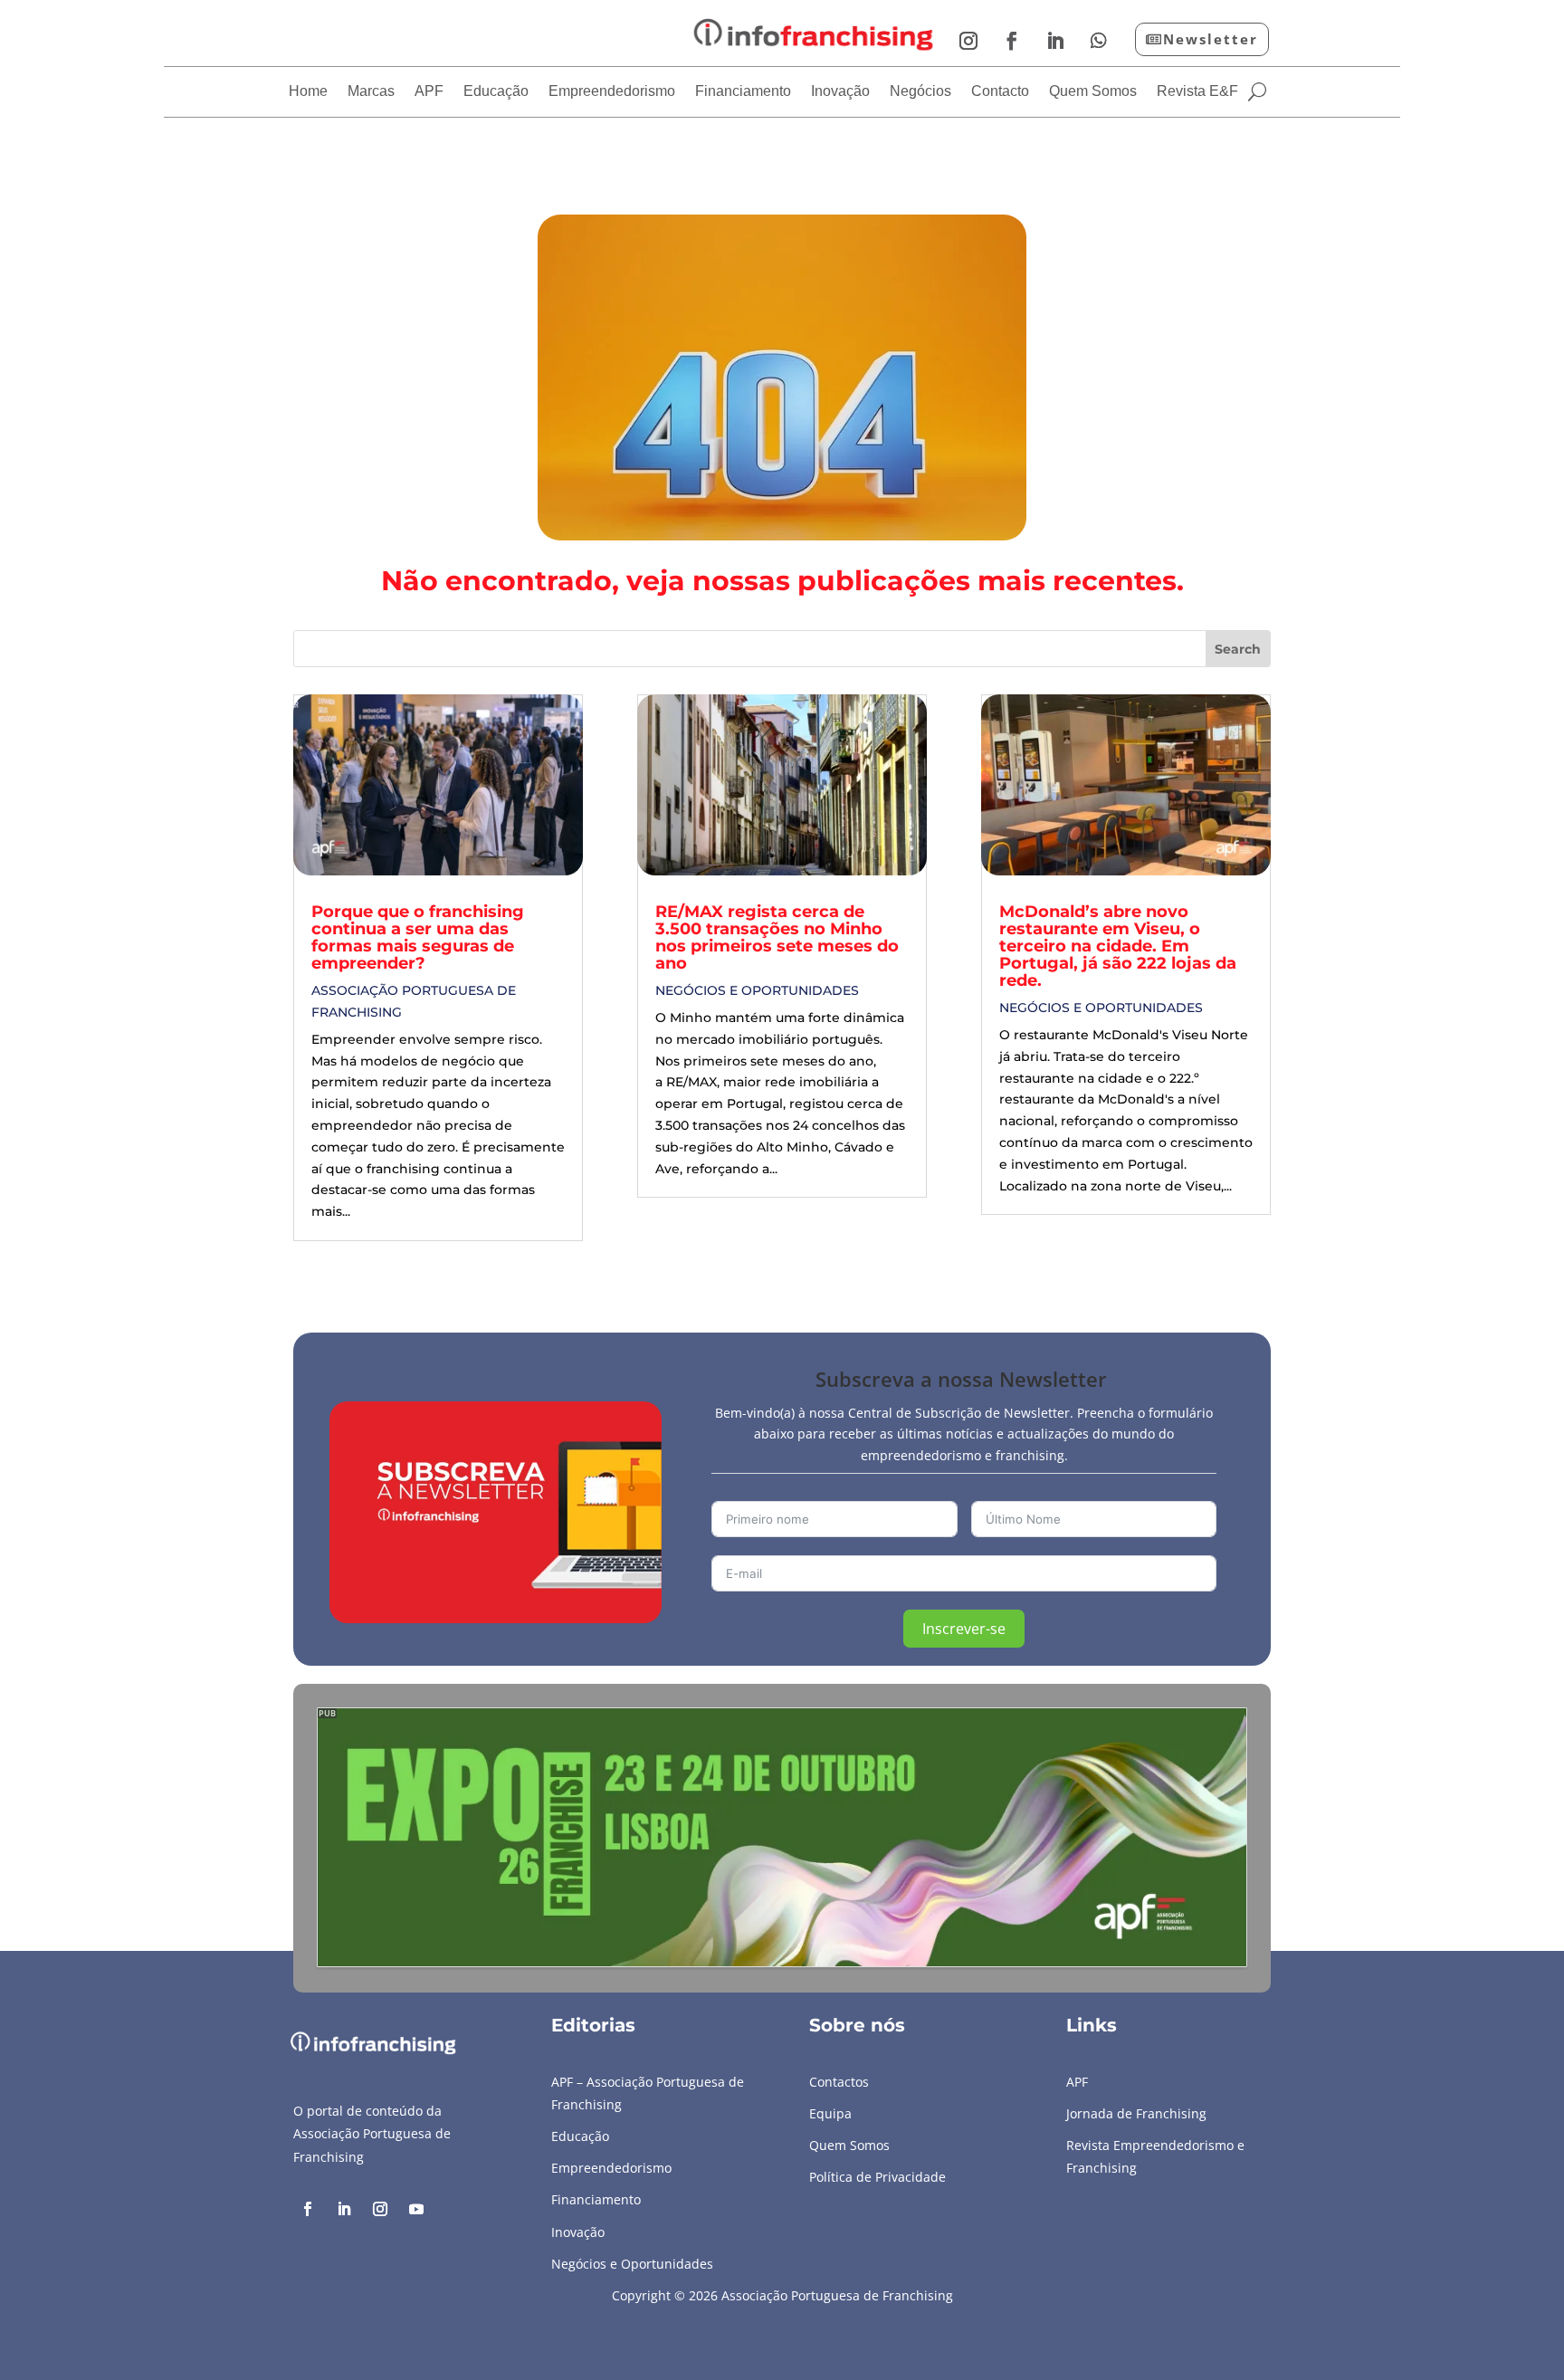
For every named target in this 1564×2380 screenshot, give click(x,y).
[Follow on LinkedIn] (1055, 41)
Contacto (1000, 92)
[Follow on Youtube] (416, 2209)
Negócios (920, 92)
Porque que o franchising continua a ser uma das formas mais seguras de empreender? (418, 937)
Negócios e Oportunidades (757, 990)
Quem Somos (1093, 92)
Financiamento (743, 92)
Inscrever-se (964, 1629)
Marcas (371, 92)
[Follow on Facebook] (1012, 41)
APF (429, 92)
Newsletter (1211, 39)
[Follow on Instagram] (968, 41)
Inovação (840, 92)
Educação (496, 92)
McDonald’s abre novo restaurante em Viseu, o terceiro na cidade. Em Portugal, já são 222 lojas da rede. (1118, 946)
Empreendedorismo (612, 92)
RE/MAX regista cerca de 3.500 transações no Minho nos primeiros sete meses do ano (777, 937)
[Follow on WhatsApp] (1099, 41)
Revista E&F (1197, 92)
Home (308, 92)
